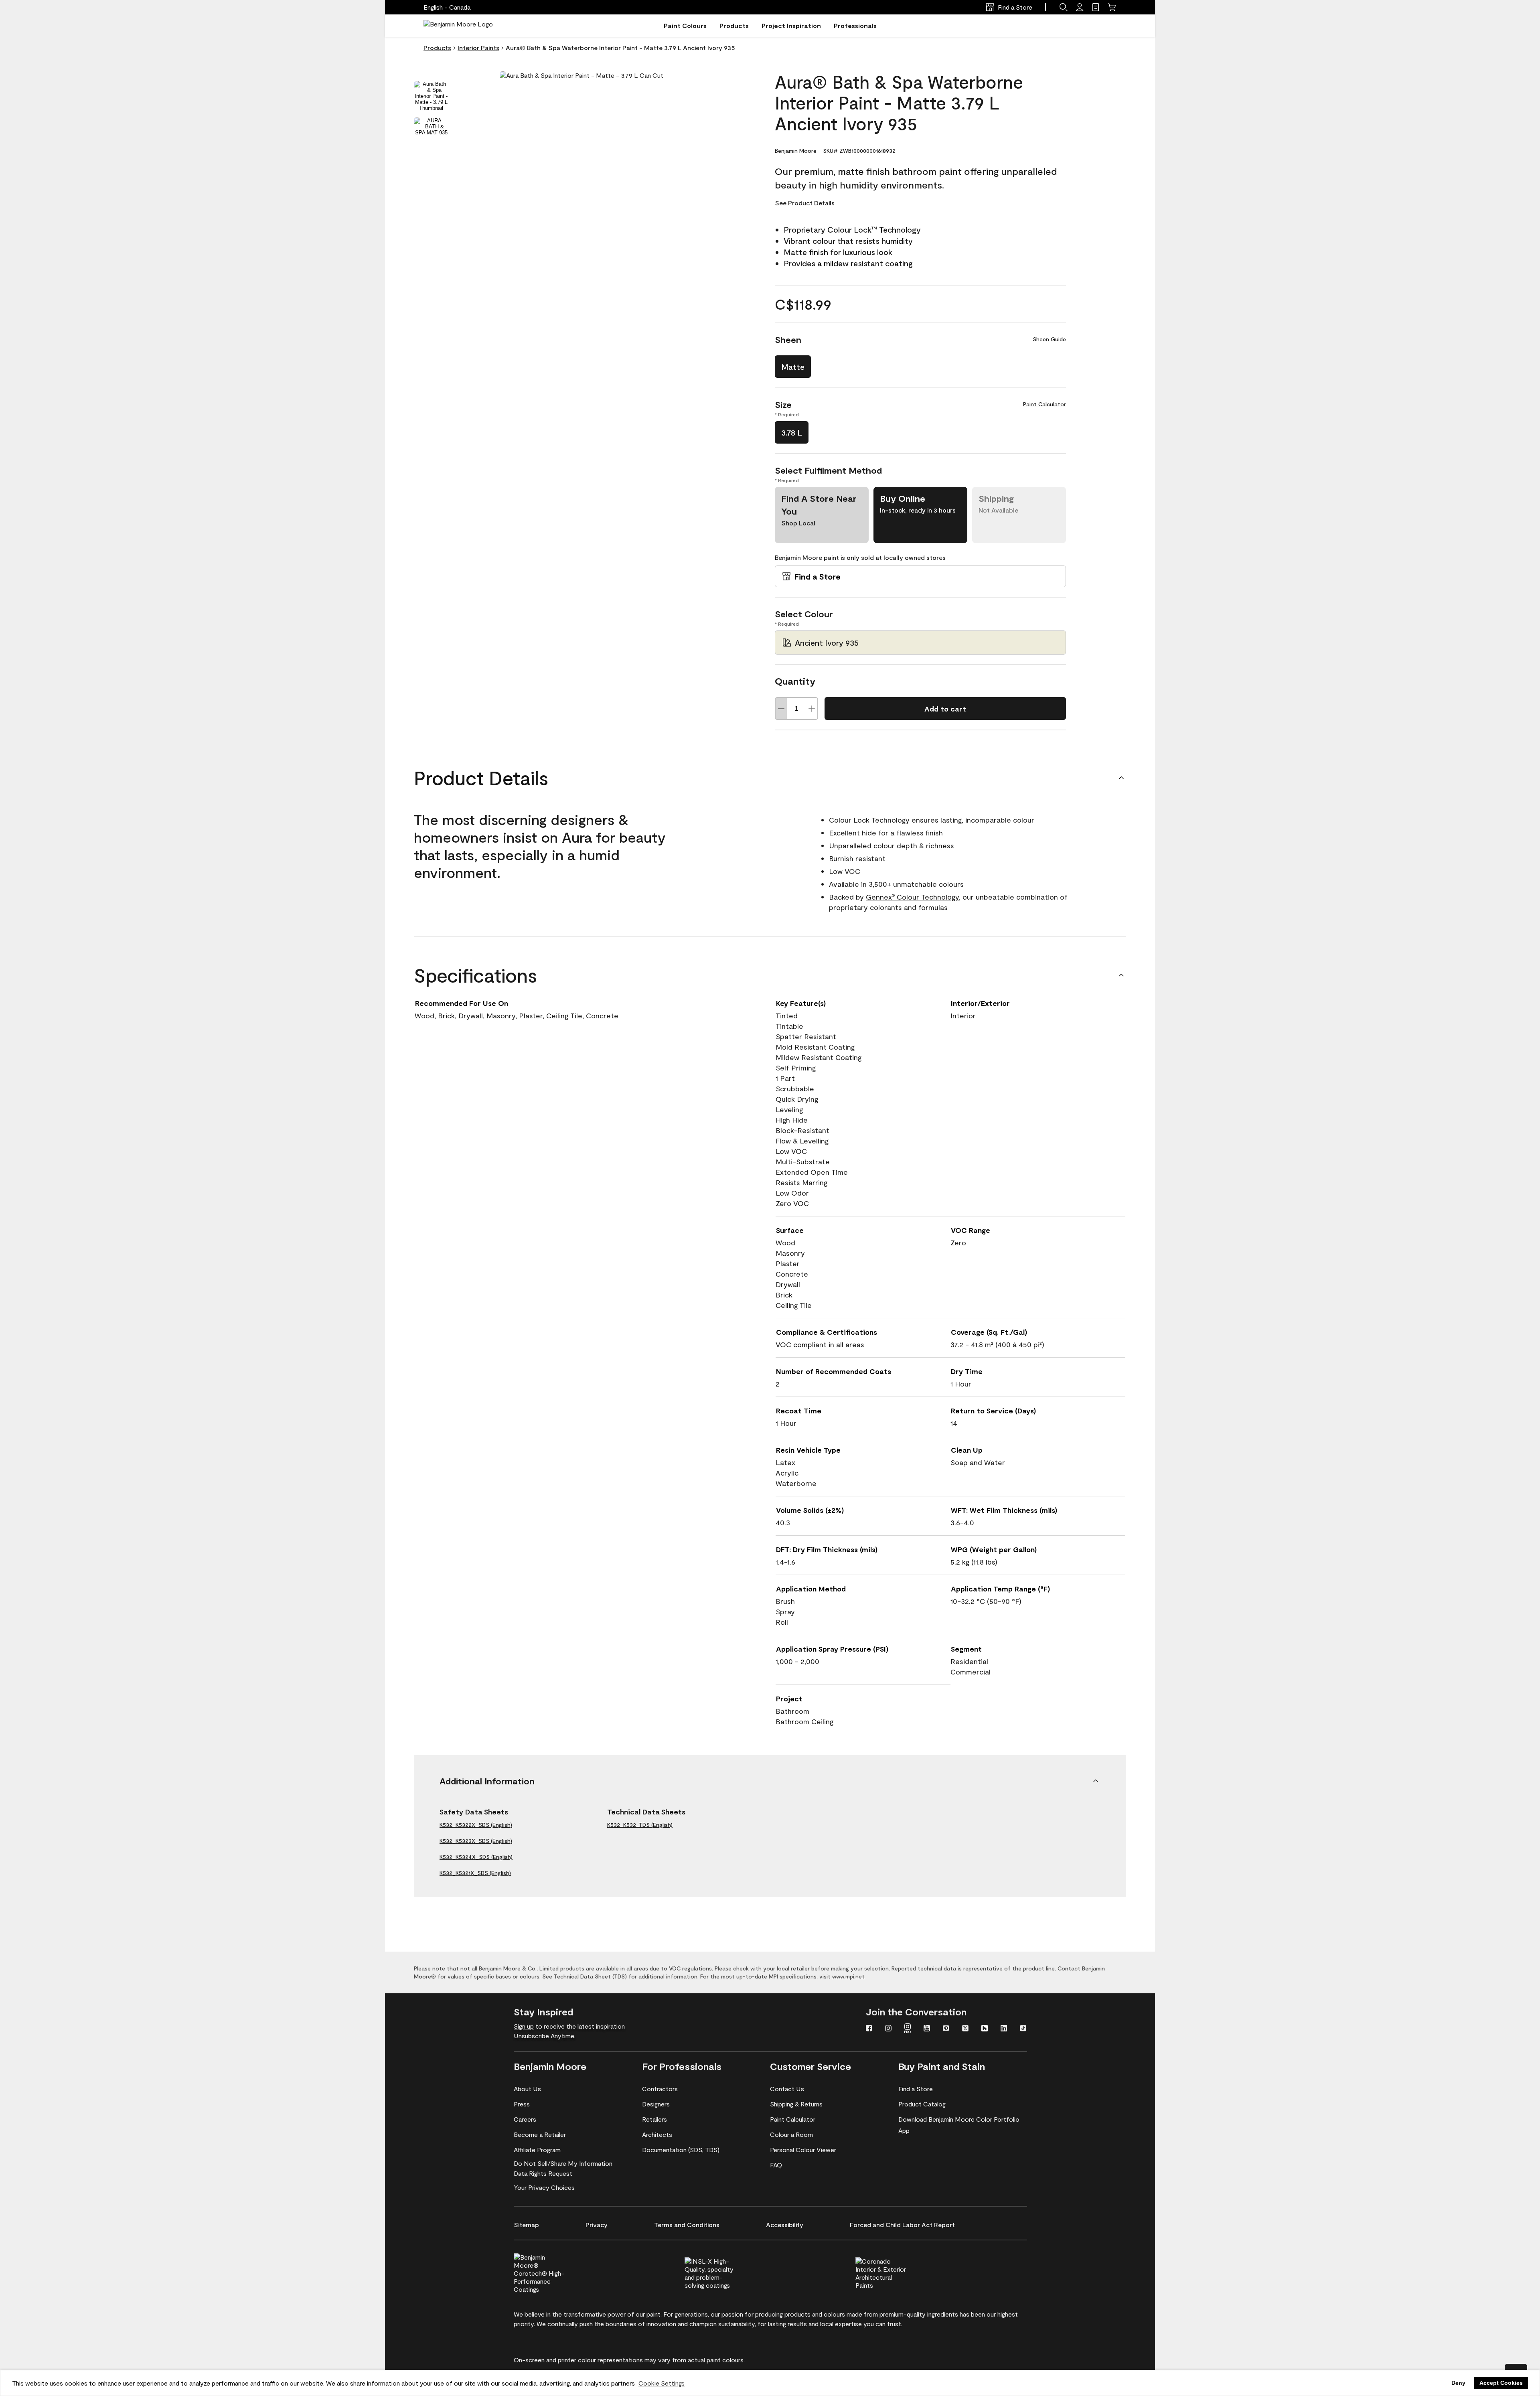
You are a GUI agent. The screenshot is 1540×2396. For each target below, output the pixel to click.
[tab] (431, 96)
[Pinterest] (946, 2029)
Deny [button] (1458, 2383)
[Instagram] (888, 2029)
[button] (1064, 7)
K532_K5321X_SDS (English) (475, 1873)
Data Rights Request (543, 2173)
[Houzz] (985, 2029)
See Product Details (805, 203)
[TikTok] (1023, 2029)
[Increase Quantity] (812, 708)
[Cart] (1112, 7)
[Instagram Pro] (908, 2029)
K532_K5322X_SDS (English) (476, 1825)
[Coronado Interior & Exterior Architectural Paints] (894, 2272)
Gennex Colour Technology (912, 897)
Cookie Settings (662, 2383)
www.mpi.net (848, 1976)
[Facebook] (869, 2029)
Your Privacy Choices (544, 2187)
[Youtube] (927, 2029)
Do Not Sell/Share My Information (563, 2163)
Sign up (524, 2026)
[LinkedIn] (1004, 2029)
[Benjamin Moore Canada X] (965, 2029)
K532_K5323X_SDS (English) (476, 1841)
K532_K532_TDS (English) (640, 1825)
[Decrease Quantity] (781, 708)
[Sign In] (1080, 7)
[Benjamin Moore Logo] (458, 26)
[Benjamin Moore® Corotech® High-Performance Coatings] (553, 2272)
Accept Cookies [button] (1501, 2383)
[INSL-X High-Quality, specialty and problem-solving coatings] (723, 2272)
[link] (1096, 7)
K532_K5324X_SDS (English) (476, 1857)
